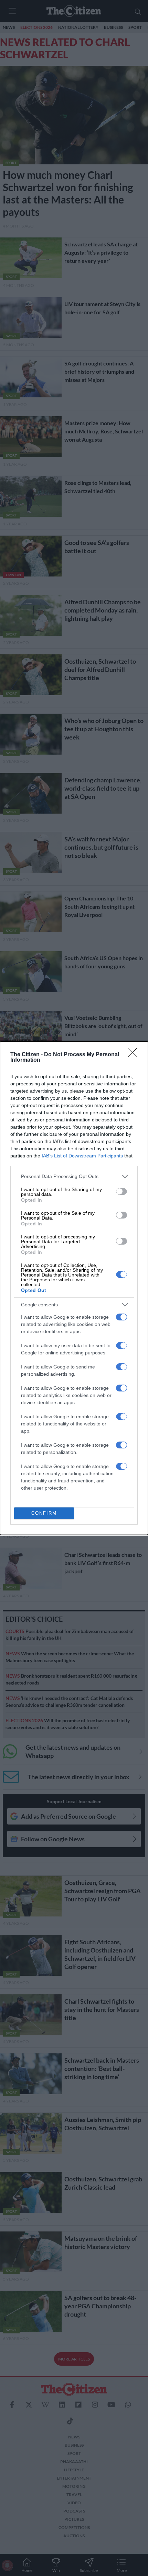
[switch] (121, 1191)
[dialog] (74, 1288)
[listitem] (74, 1176)
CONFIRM (44, 1513)
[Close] (135, 1055)
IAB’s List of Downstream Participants (82, 1156)
